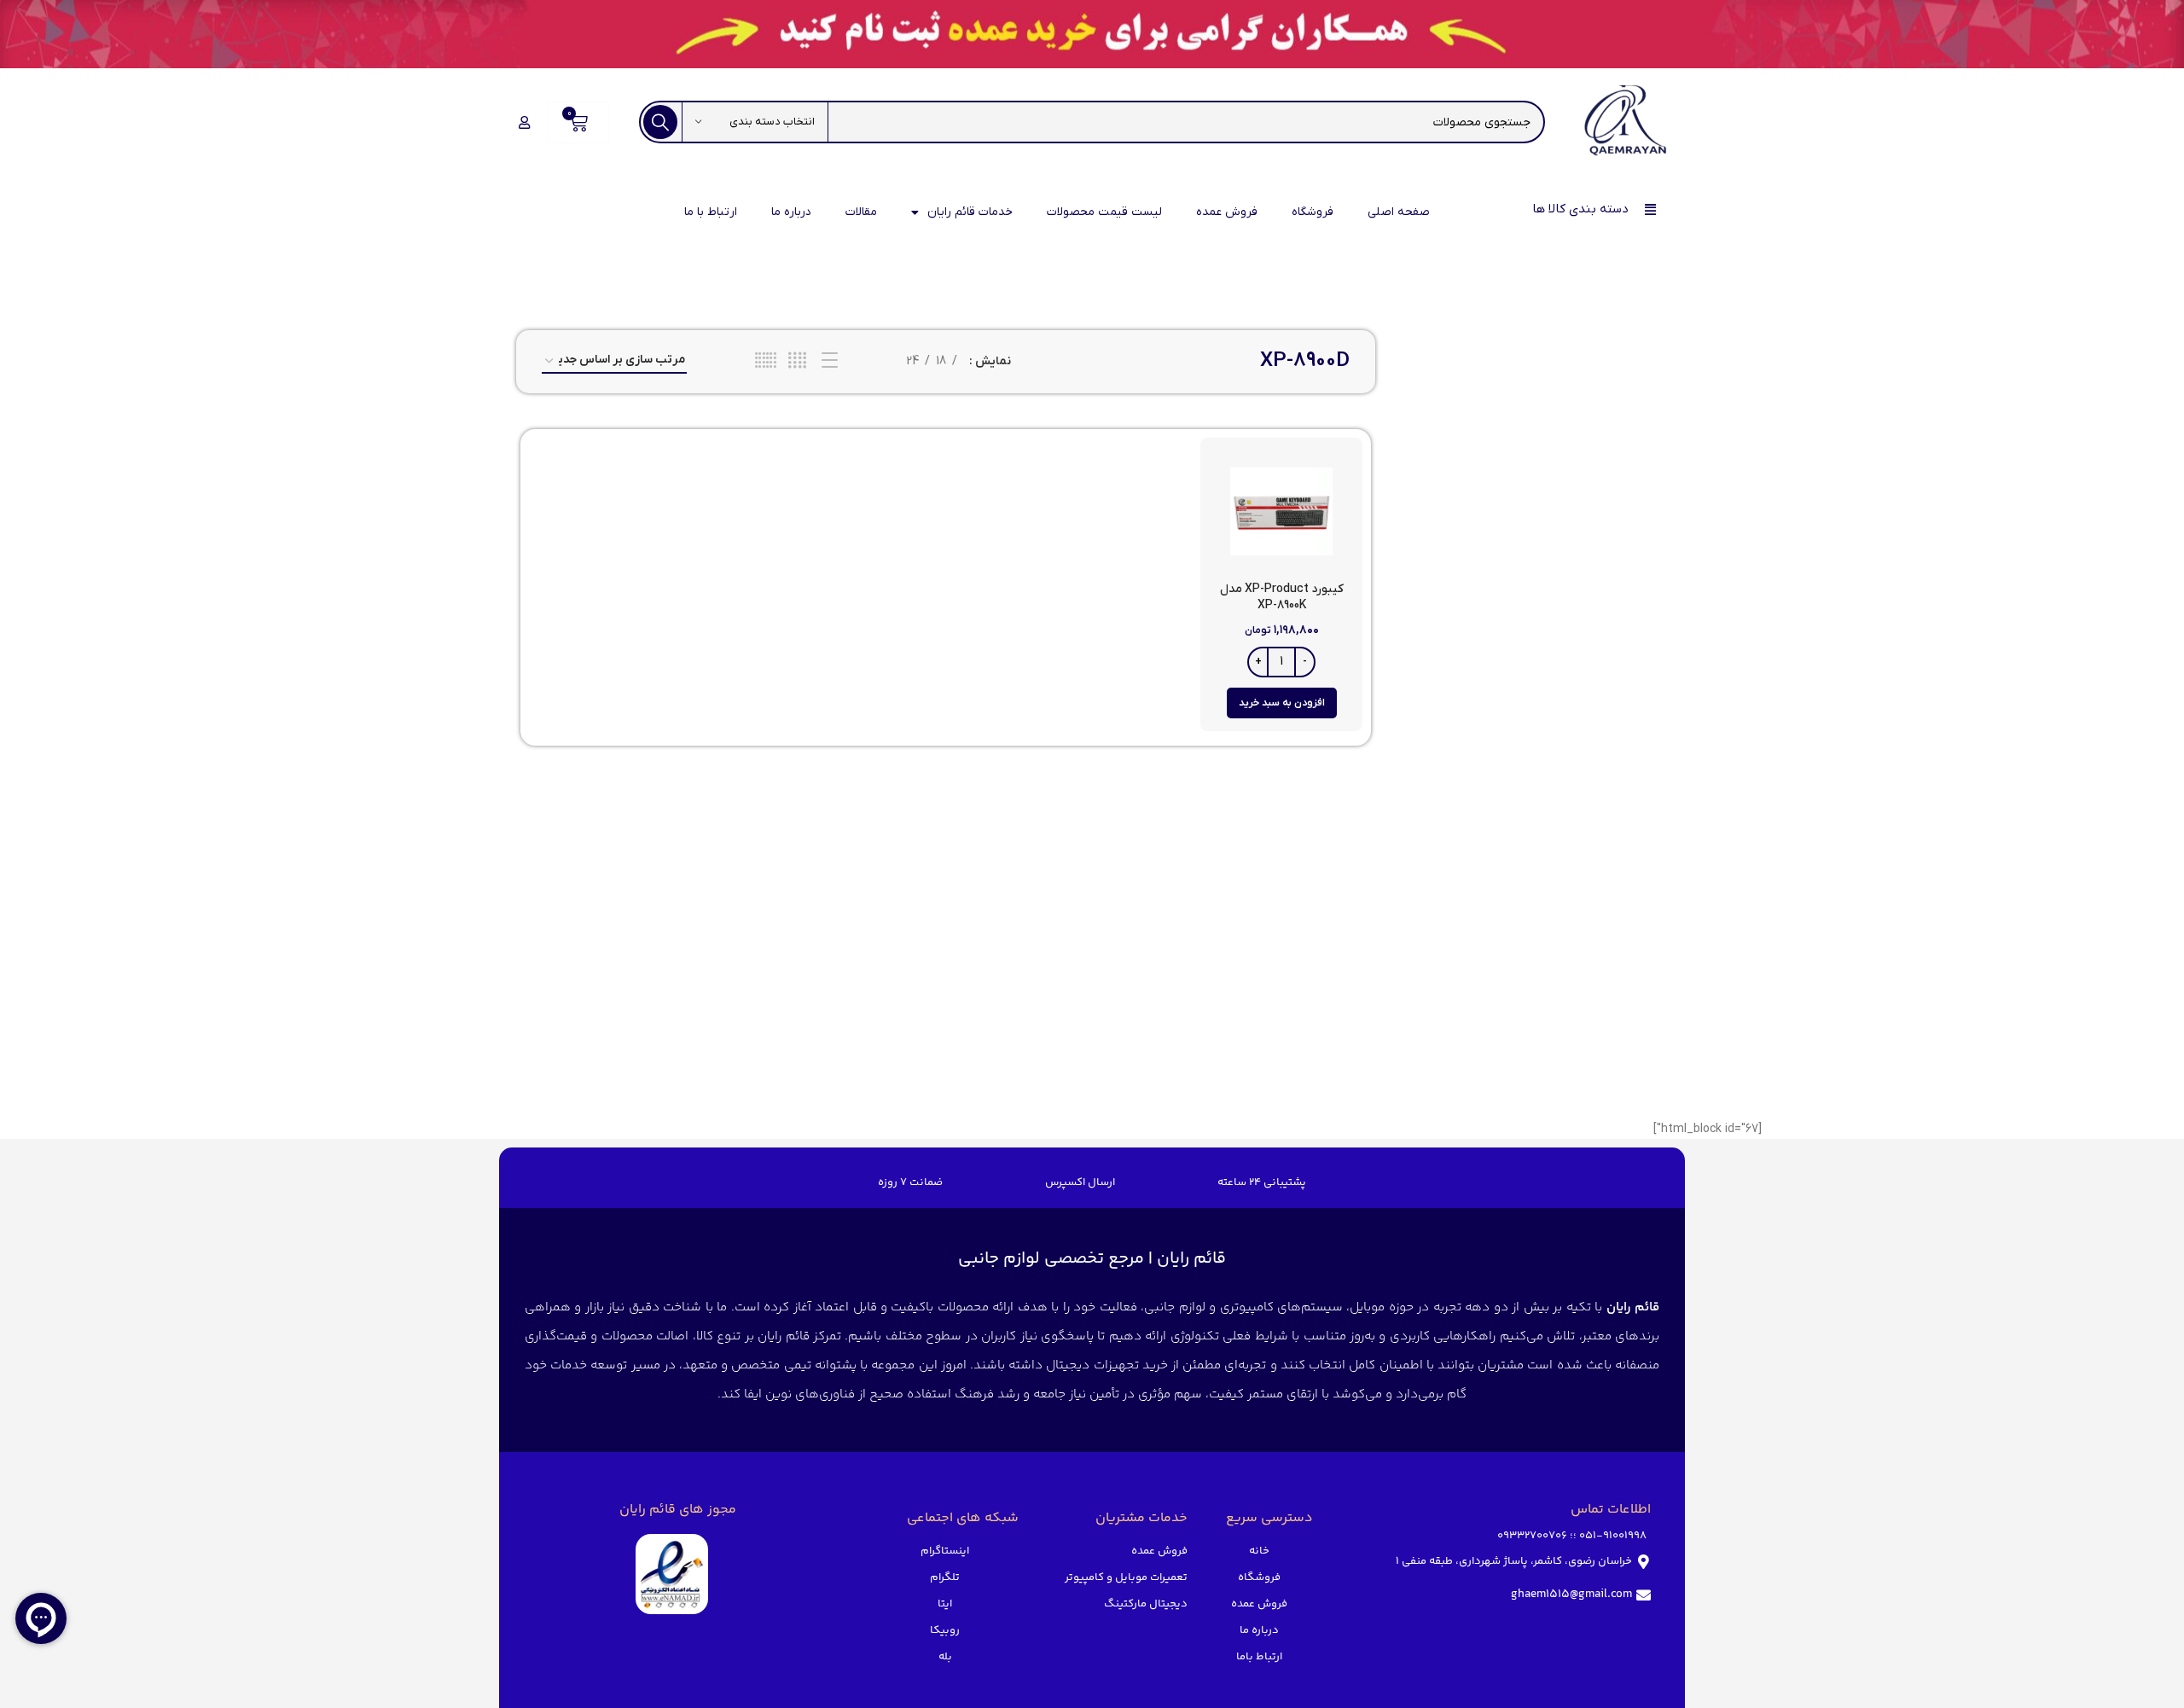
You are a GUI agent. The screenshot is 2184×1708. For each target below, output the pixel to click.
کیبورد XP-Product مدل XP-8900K (1282, 598)
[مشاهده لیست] (830, 361)
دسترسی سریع (1269, 1518)
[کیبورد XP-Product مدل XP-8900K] (1282, 512)
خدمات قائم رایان (970, 212)
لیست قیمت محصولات (1104, 212)
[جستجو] (660, 122)
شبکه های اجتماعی (963, 1518)
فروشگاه (1313, 212)
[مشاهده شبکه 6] (766, 361)
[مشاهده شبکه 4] (797, 361)
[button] (1282, 703)
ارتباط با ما (711, 212)
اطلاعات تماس (1611, 1510)
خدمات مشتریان (1141, 1518)
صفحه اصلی (1399, 212)
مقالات (861, 212)
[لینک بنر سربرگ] (1092, 34)
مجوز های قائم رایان (678, 1510)
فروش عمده (1227, 212)
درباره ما (791, 212)
